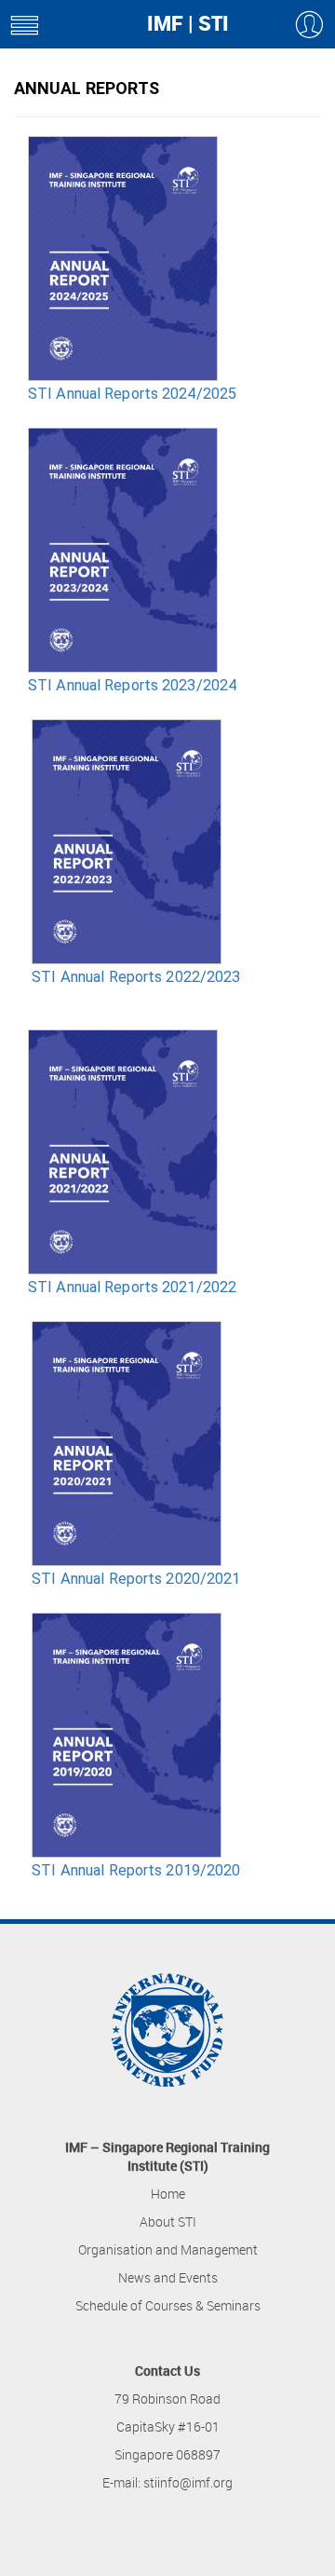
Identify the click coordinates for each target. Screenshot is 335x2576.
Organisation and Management (168, 2249)
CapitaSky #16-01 (168, 2426)
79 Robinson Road (167, 2399)
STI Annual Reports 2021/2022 (132, 1287)
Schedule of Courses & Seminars (168, 2305)
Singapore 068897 (167, 2454)
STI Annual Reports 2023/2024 (132, 685)
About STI (168, 2222)
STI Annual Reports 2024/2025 (132, 394)
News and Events (168, 2277)
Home (168, 2194)
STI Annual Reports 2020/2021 (136, 1579)
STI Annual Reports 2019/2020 (136, 1870)
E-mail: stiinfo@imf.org (167, 2482)
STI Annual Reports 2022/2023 (136, 977)
